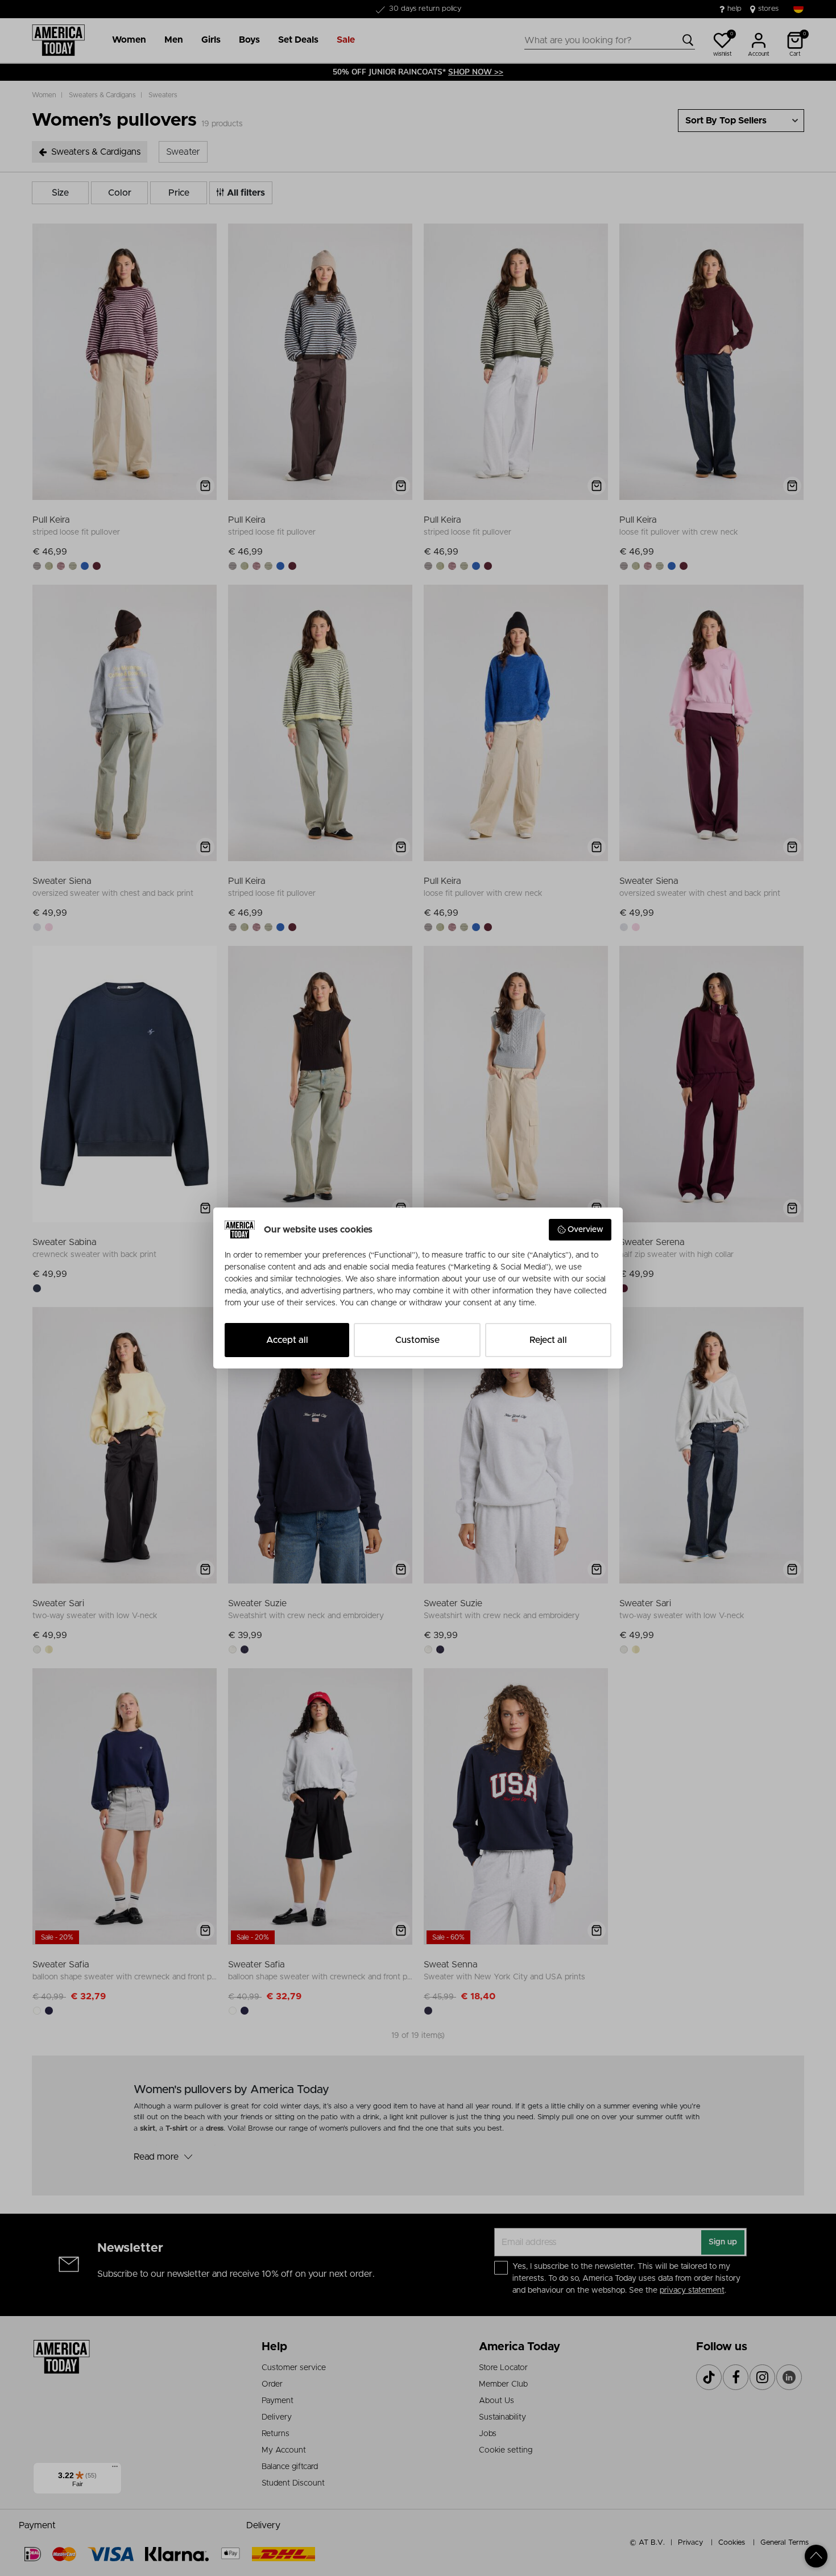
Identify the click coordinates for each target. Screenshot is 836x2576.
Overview (585, 1230)
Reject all (548, 1340)
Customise (417, 1340)
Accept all (287, 1340)
